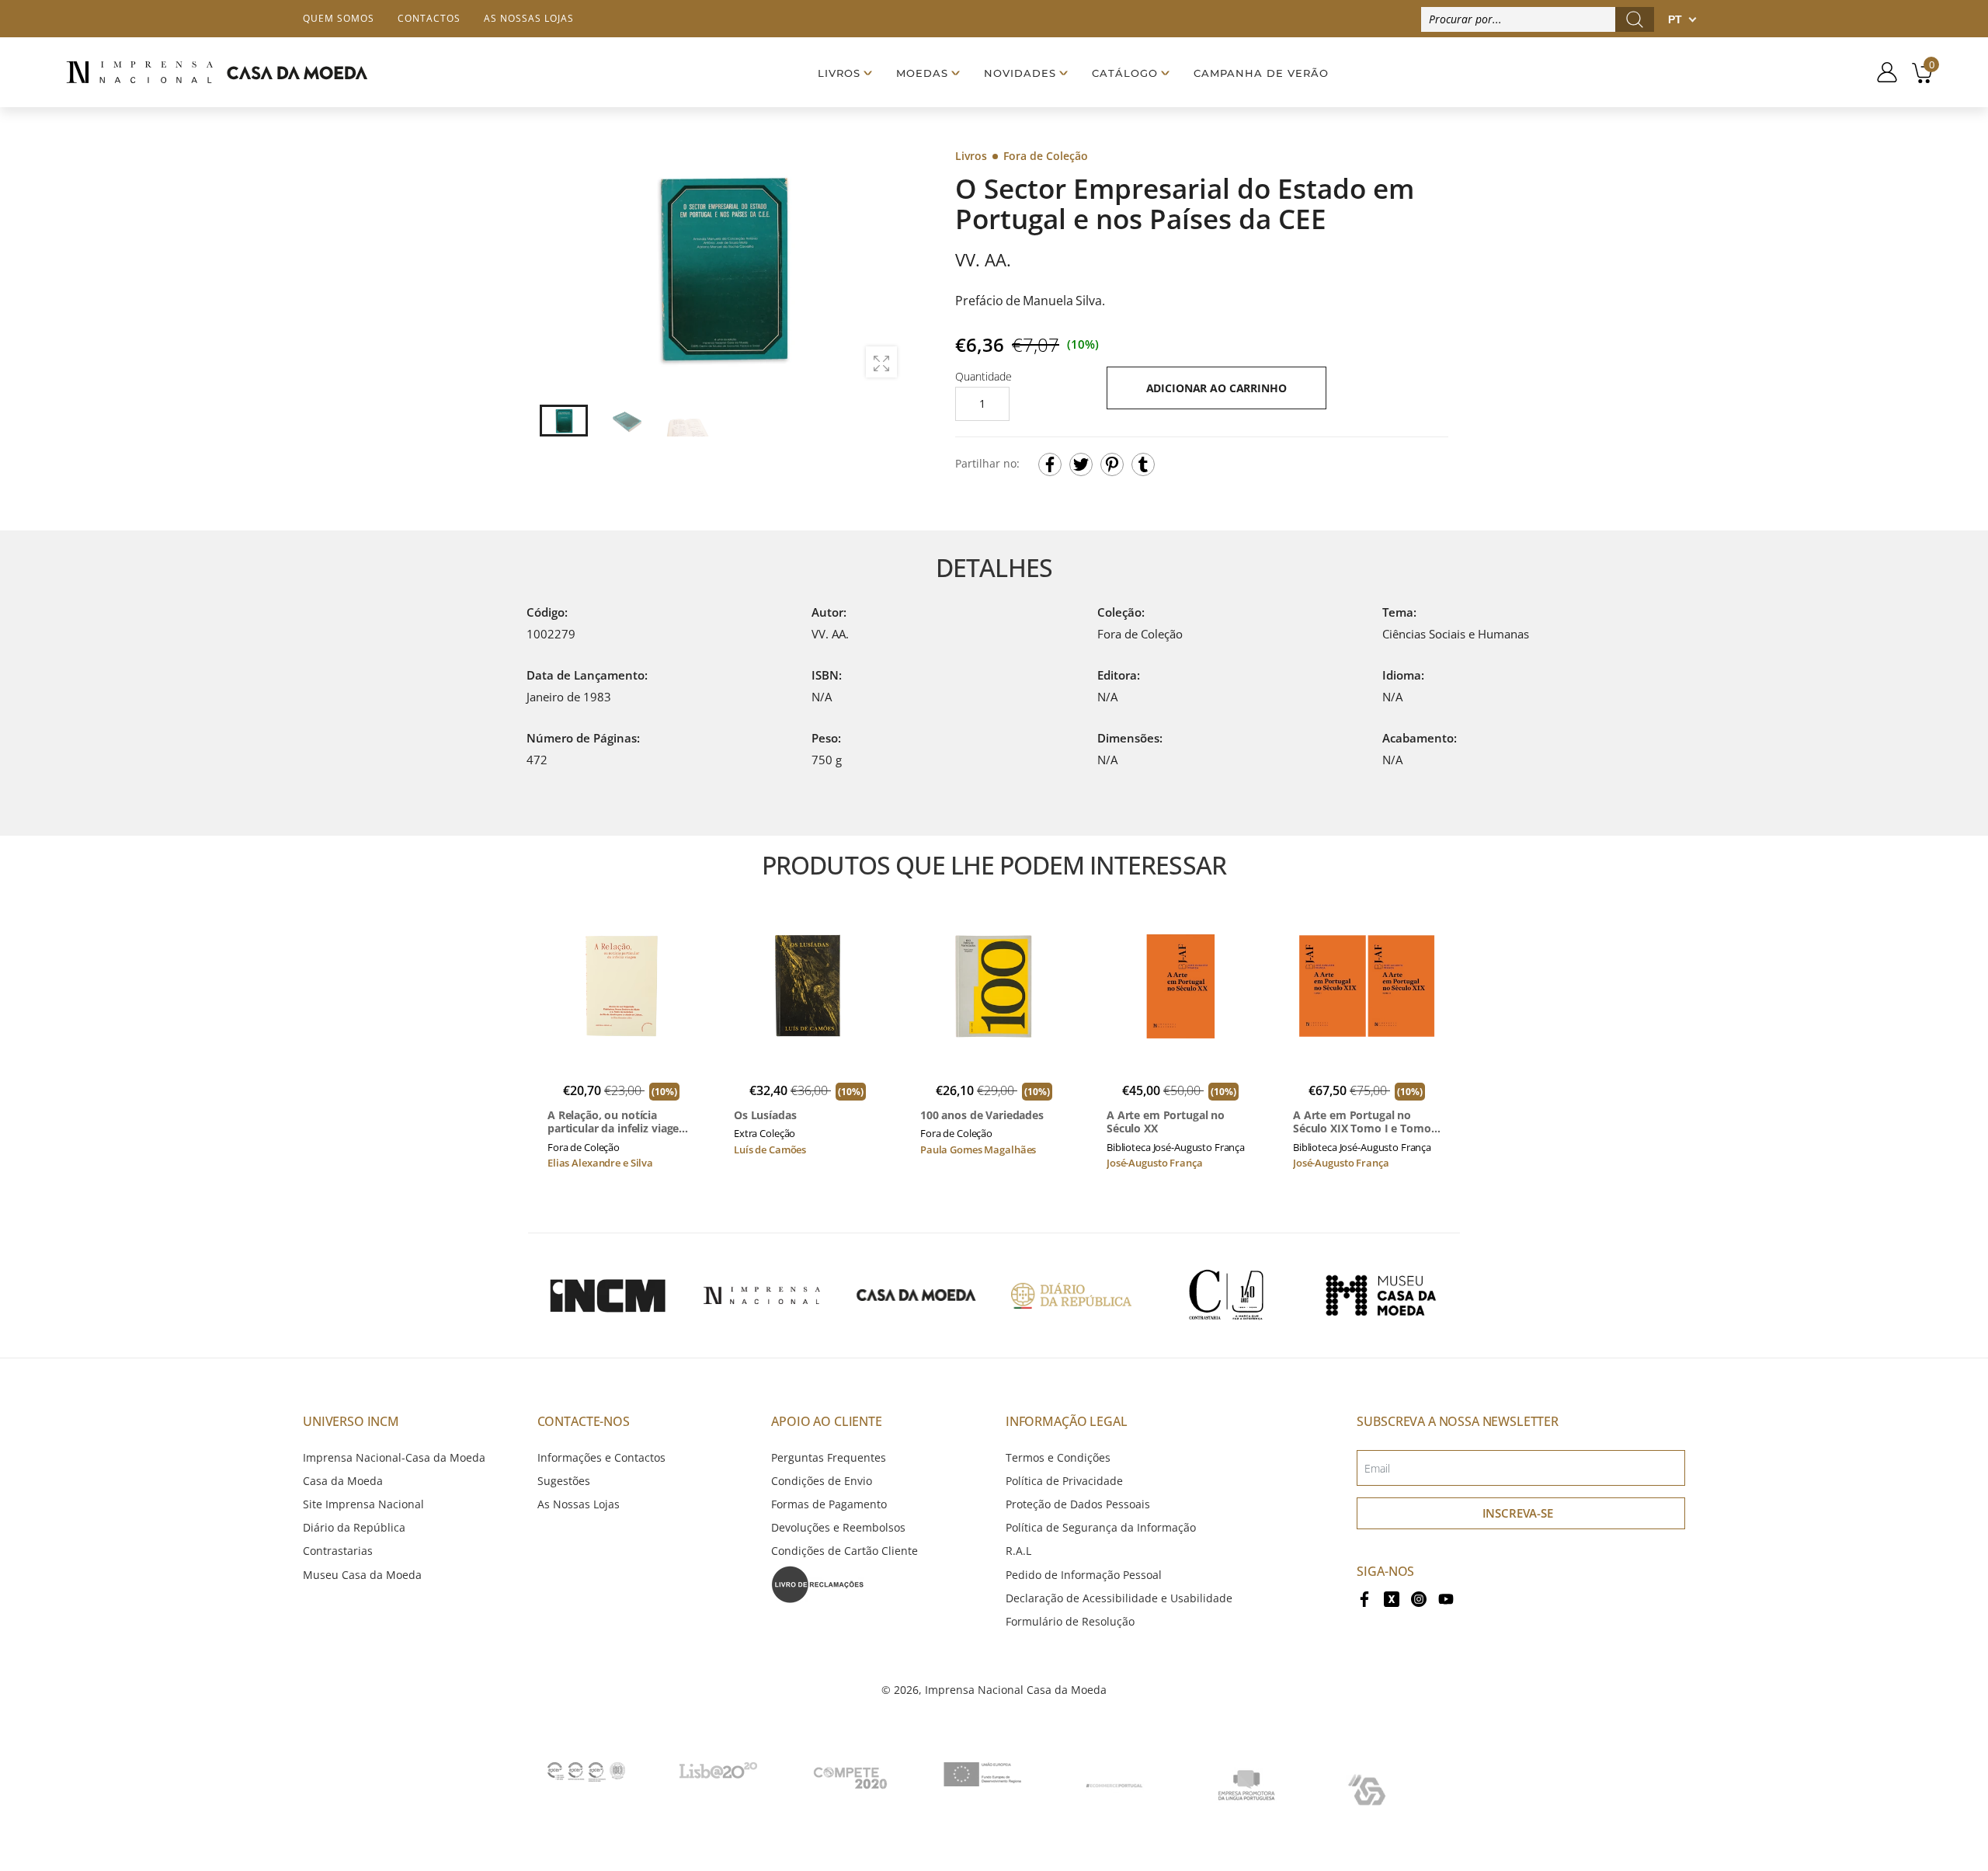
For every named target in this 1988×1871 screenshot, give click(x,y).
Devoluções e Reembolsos (838, 1527)
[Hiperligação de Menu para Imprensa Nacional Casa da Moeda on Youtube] (1446, 1598)
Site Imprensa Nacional (363, 1504)
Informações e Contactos (601, 1457)
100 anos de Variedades (982, 1115)
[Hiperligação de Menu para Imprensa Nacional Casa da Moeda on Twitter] (1392, 1598)
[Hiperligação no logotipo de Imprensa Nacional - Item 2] (762, 1295)
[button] (885, 268)
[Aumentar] (881, 362)
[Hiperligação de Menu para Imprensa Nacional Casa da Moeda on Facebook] (1364, 1598)
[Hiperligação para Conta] (1881, 72)
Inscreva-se (1518, 1513)
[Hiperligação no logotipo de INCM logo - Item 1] (607, 1295)
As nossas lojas (529, 18)
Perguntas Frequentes (829, 1457)
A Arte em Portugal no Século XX (1166, 1122)
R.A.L (1018, 1551)
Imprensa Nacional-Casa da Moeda (394, 1457)
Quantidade (984, 376)
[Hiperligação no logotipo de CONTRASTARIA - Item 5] (1226, 1295)
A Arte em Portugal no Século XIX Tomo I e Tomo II (1362, 1122)
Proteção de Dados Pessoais (1078, 1504)
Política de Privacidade (1064, 1481)
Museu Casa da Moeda (362, 1575)
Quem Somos (339, 18)
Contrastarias (338, 1551)
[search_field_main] (1635, 19)
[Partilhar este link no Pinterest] (1112, 464)
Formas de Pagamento (829, 1504)
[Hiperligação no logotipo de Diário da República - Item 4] (1071, 1295)
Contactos (429, 18)
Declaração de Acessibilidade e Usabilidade (1119, 1598)
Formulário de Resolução (1070, 1621)
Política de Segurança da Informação (1101, 1527)
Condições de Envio (822, 1481)
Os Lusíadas (765, 1115)
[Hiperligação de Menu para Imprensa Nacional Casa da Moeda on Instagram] (1419, 1598)
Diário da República (354, 1527)
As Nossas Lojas (579, 1504)
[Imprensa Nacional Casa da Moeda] (217, 73)
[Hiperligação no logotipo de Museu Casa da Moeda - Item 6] (1381, 1295)
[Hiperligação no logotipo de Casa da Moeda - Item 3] (916, 1295)
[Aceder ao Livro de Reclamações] (818, 1582)
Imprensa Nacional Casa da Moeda (1016, 1690)
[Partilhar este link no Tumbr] (1143, 464)
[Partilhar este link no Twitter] (1081, 464)
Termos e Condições (1058, 1457)
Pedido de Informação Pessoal (1084, 1575)
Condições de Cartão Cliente (845, 1551)
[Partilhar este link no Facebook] (1050, 464)
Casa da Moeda (343, 1481)
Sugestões (564, 1481)
